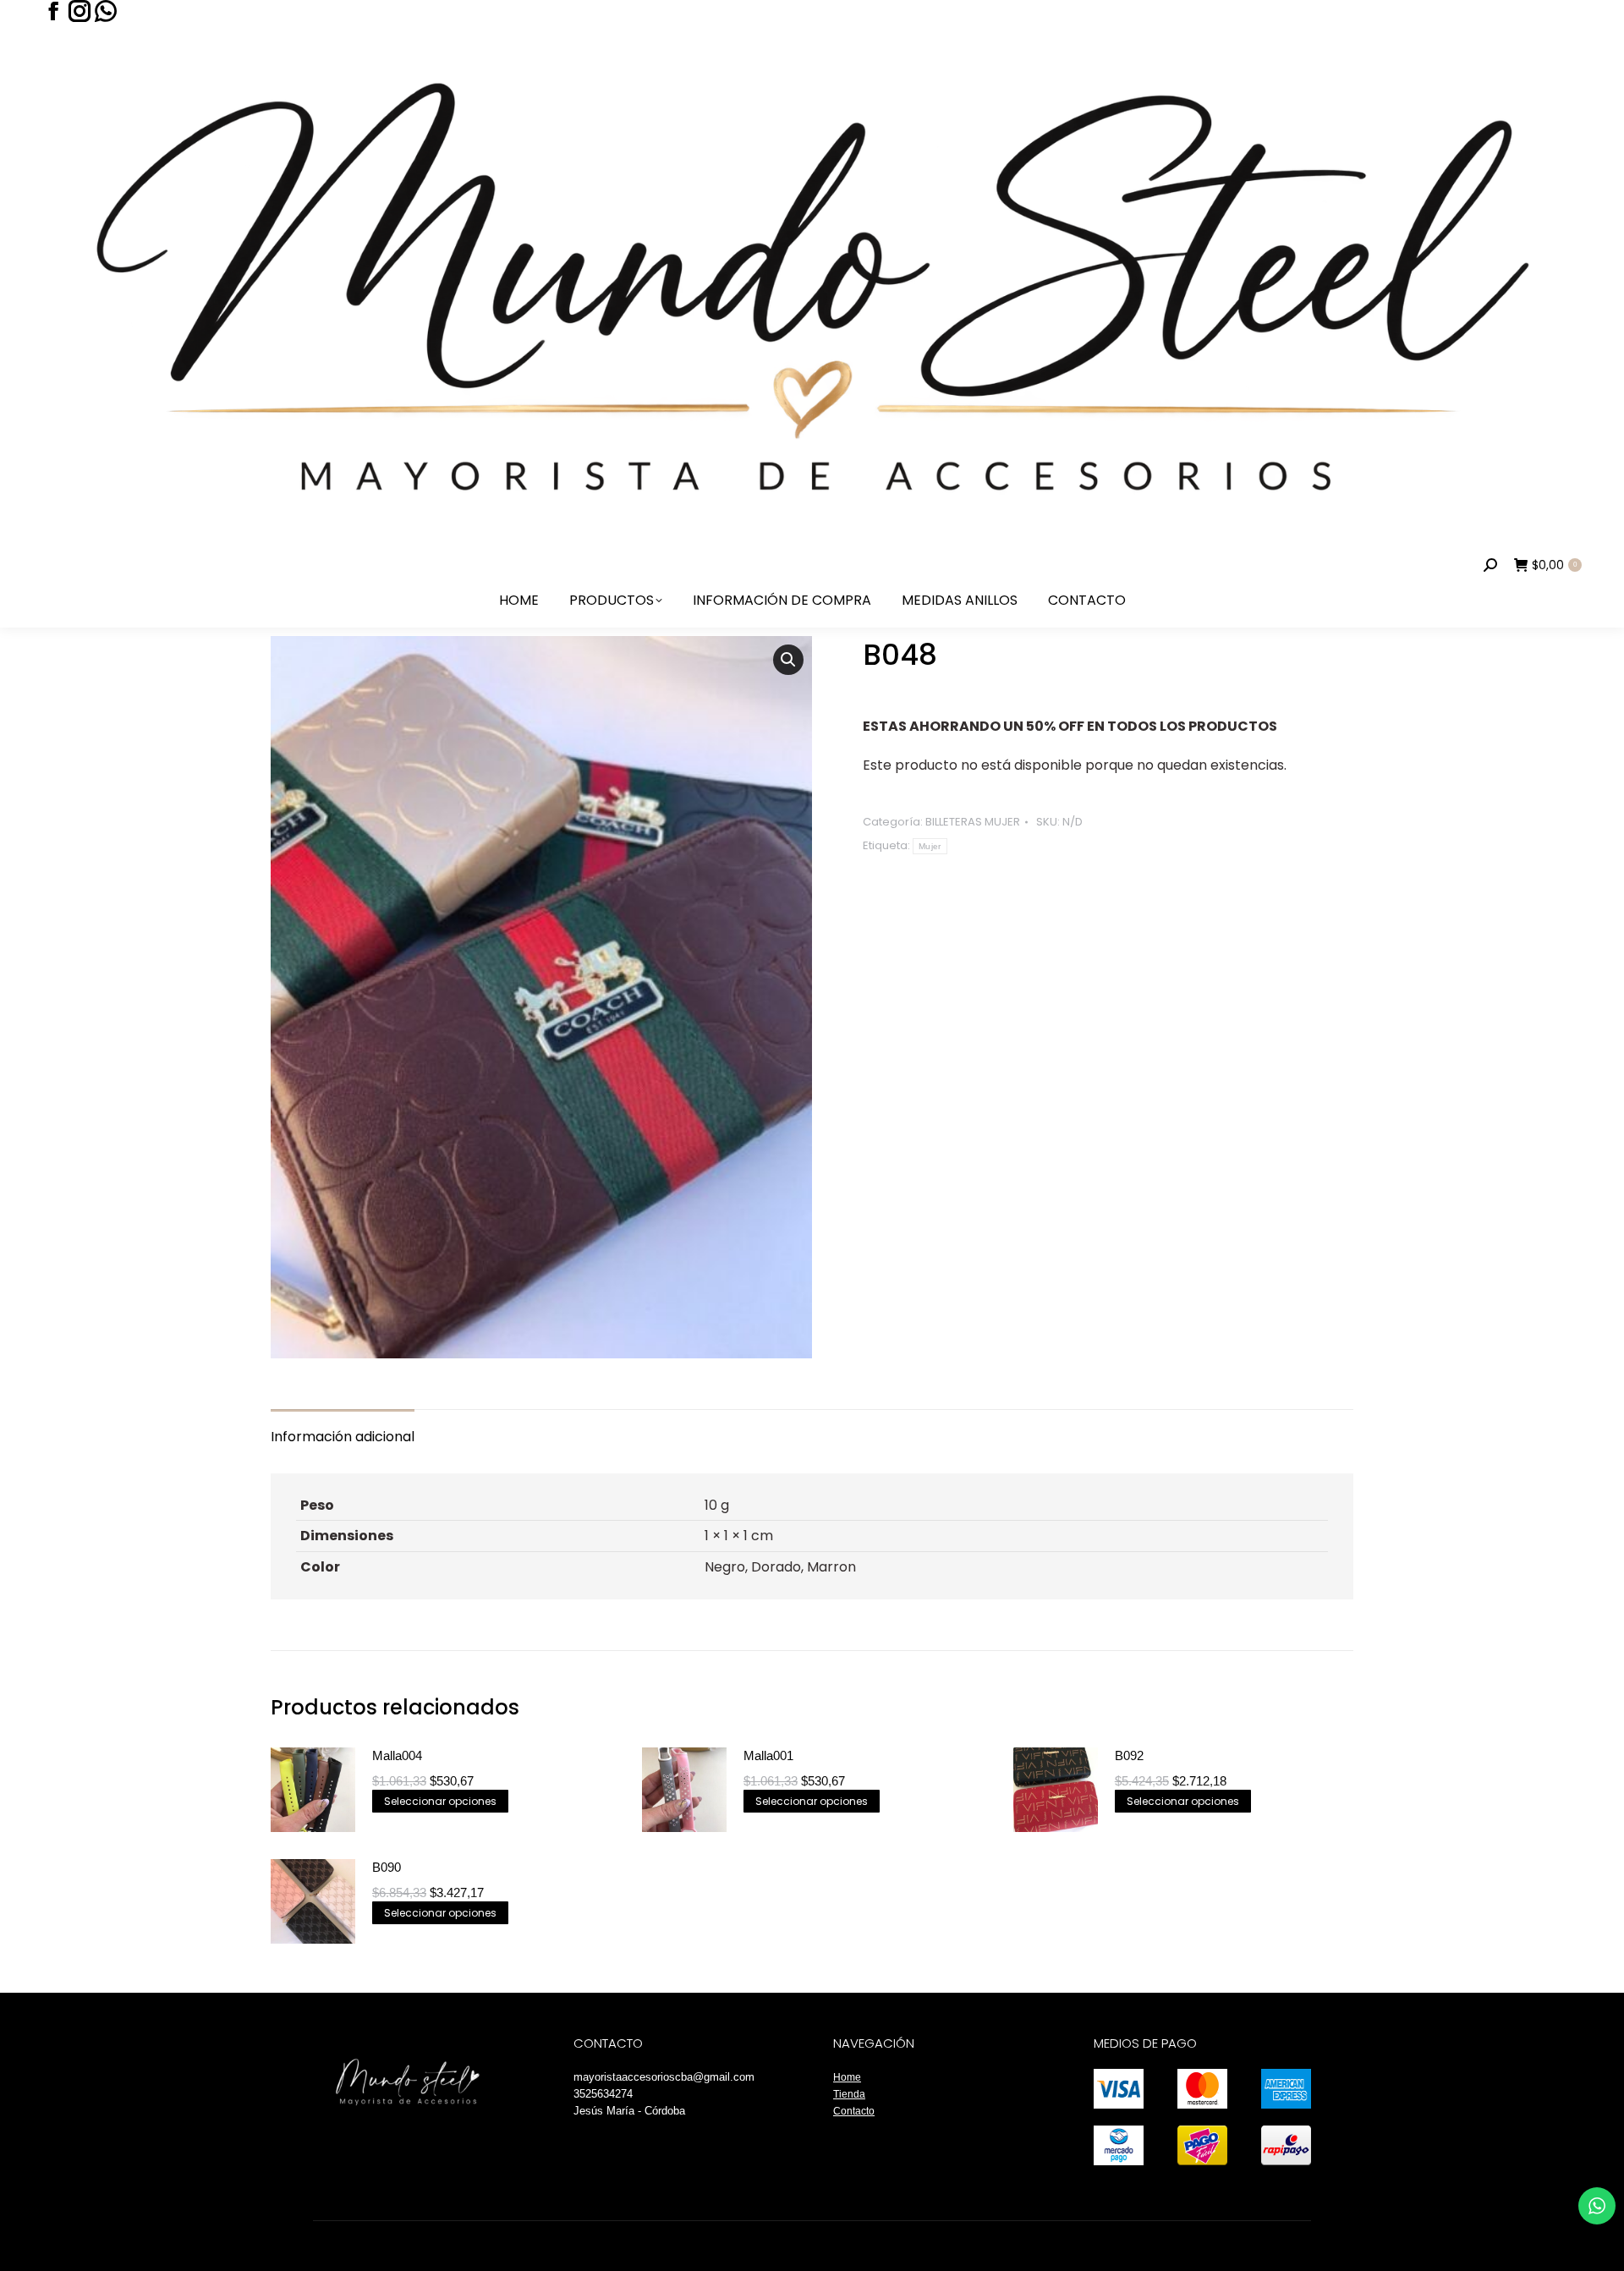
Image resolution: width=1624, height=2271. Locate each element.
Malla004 (397, 1755)
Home (847, 2077)
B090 (387, 1867)
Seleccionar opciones (440, 1801)
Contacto (854, 2111)
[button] (788, 660)
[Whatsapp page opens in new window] (106, 11)
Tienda (849, 2094)
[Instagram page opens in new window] (80, 11)
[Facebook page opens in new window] (53, 11)
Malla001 (768, 1755)
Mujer (930, 846)
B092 (1129, 1755)
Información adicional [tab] (343, 1437)
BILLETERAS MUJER (973, 822)
